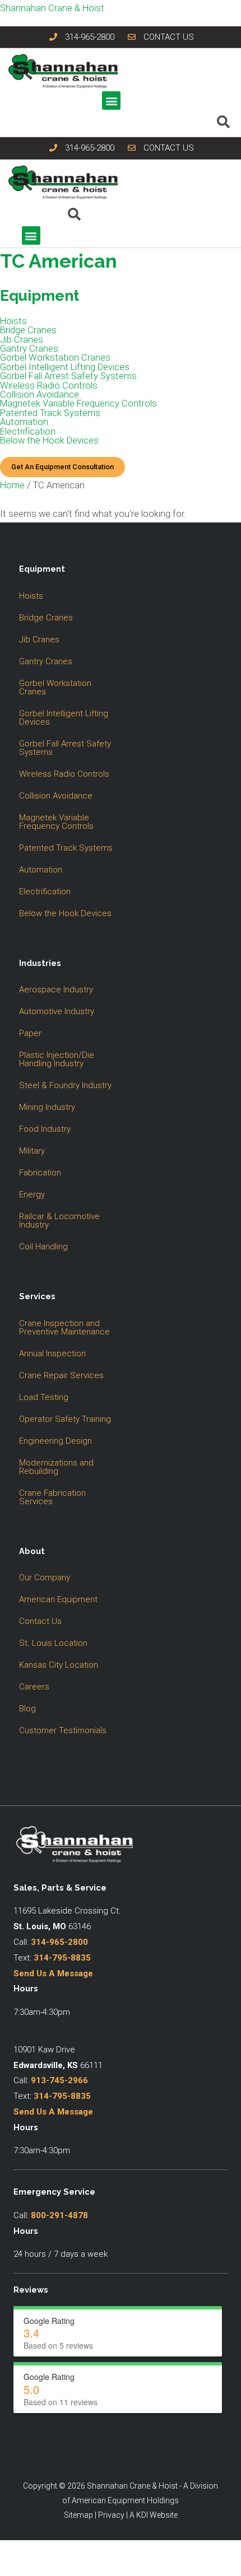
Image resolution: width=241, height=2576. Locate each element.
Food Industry (45, 1129)
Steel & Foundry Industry (65, 1085)
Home (12, 485)
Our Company (45, 1578)
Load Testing (44, 1397)
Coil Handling (43, 1247)
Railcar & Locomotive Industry (59, 1221)
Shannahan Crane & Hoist (52, 8)
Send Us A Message (53, 1973)
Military (32, 1151)
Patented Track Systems (50, 413)
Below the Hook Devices (49, 441)
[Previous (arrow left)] (11, 2569)
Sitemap (78, 2515)
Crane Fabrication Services (52, 1497)
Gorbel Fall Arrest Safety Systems (68, 376)
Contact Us (40, 1621)
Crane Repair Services (61, 1375)
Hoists (13, 321)
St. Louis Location (53, 1643)
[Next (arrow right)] (36, 2569)
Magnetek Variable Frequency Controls (78, 404)
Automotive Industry (57, 1011)
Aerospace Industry (56, 990)
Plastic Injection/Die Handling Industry (57, 1059)
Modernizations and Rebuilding (56, 1467)
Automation (24, 422)
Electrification (28, 432)
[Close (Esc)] (85, 2551)
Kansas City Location (59, 1665)
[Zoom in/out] (11, 2551)
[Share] (61, 2551)
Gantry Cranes (29, 349)
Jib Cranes (22, 340)
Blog (27, 1709)
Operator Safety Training (65, 1419)
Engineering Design (55, 1441)
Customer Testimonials (63, 1730)
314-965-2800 (59, 1942)
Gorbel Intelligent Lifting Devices (65, 367)
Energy (32, 1194)
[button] (111, 101)
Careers (34, 1687)
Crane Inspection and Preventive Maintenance (64, 1327)
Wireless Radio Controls (49, 386)
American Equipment (58, 1599)
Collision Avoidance (40, 395)
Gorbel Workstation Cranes (55, 358)
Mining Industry (47, 1107)
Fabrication (40, 1173)
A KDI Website (154, 2515)
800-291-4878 (59, 2215)
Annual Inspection (52, 1354)
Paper (30, 1033)
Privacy (111, 2515)
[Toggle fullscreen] (36, 2551)
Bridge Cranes (28, 330)
